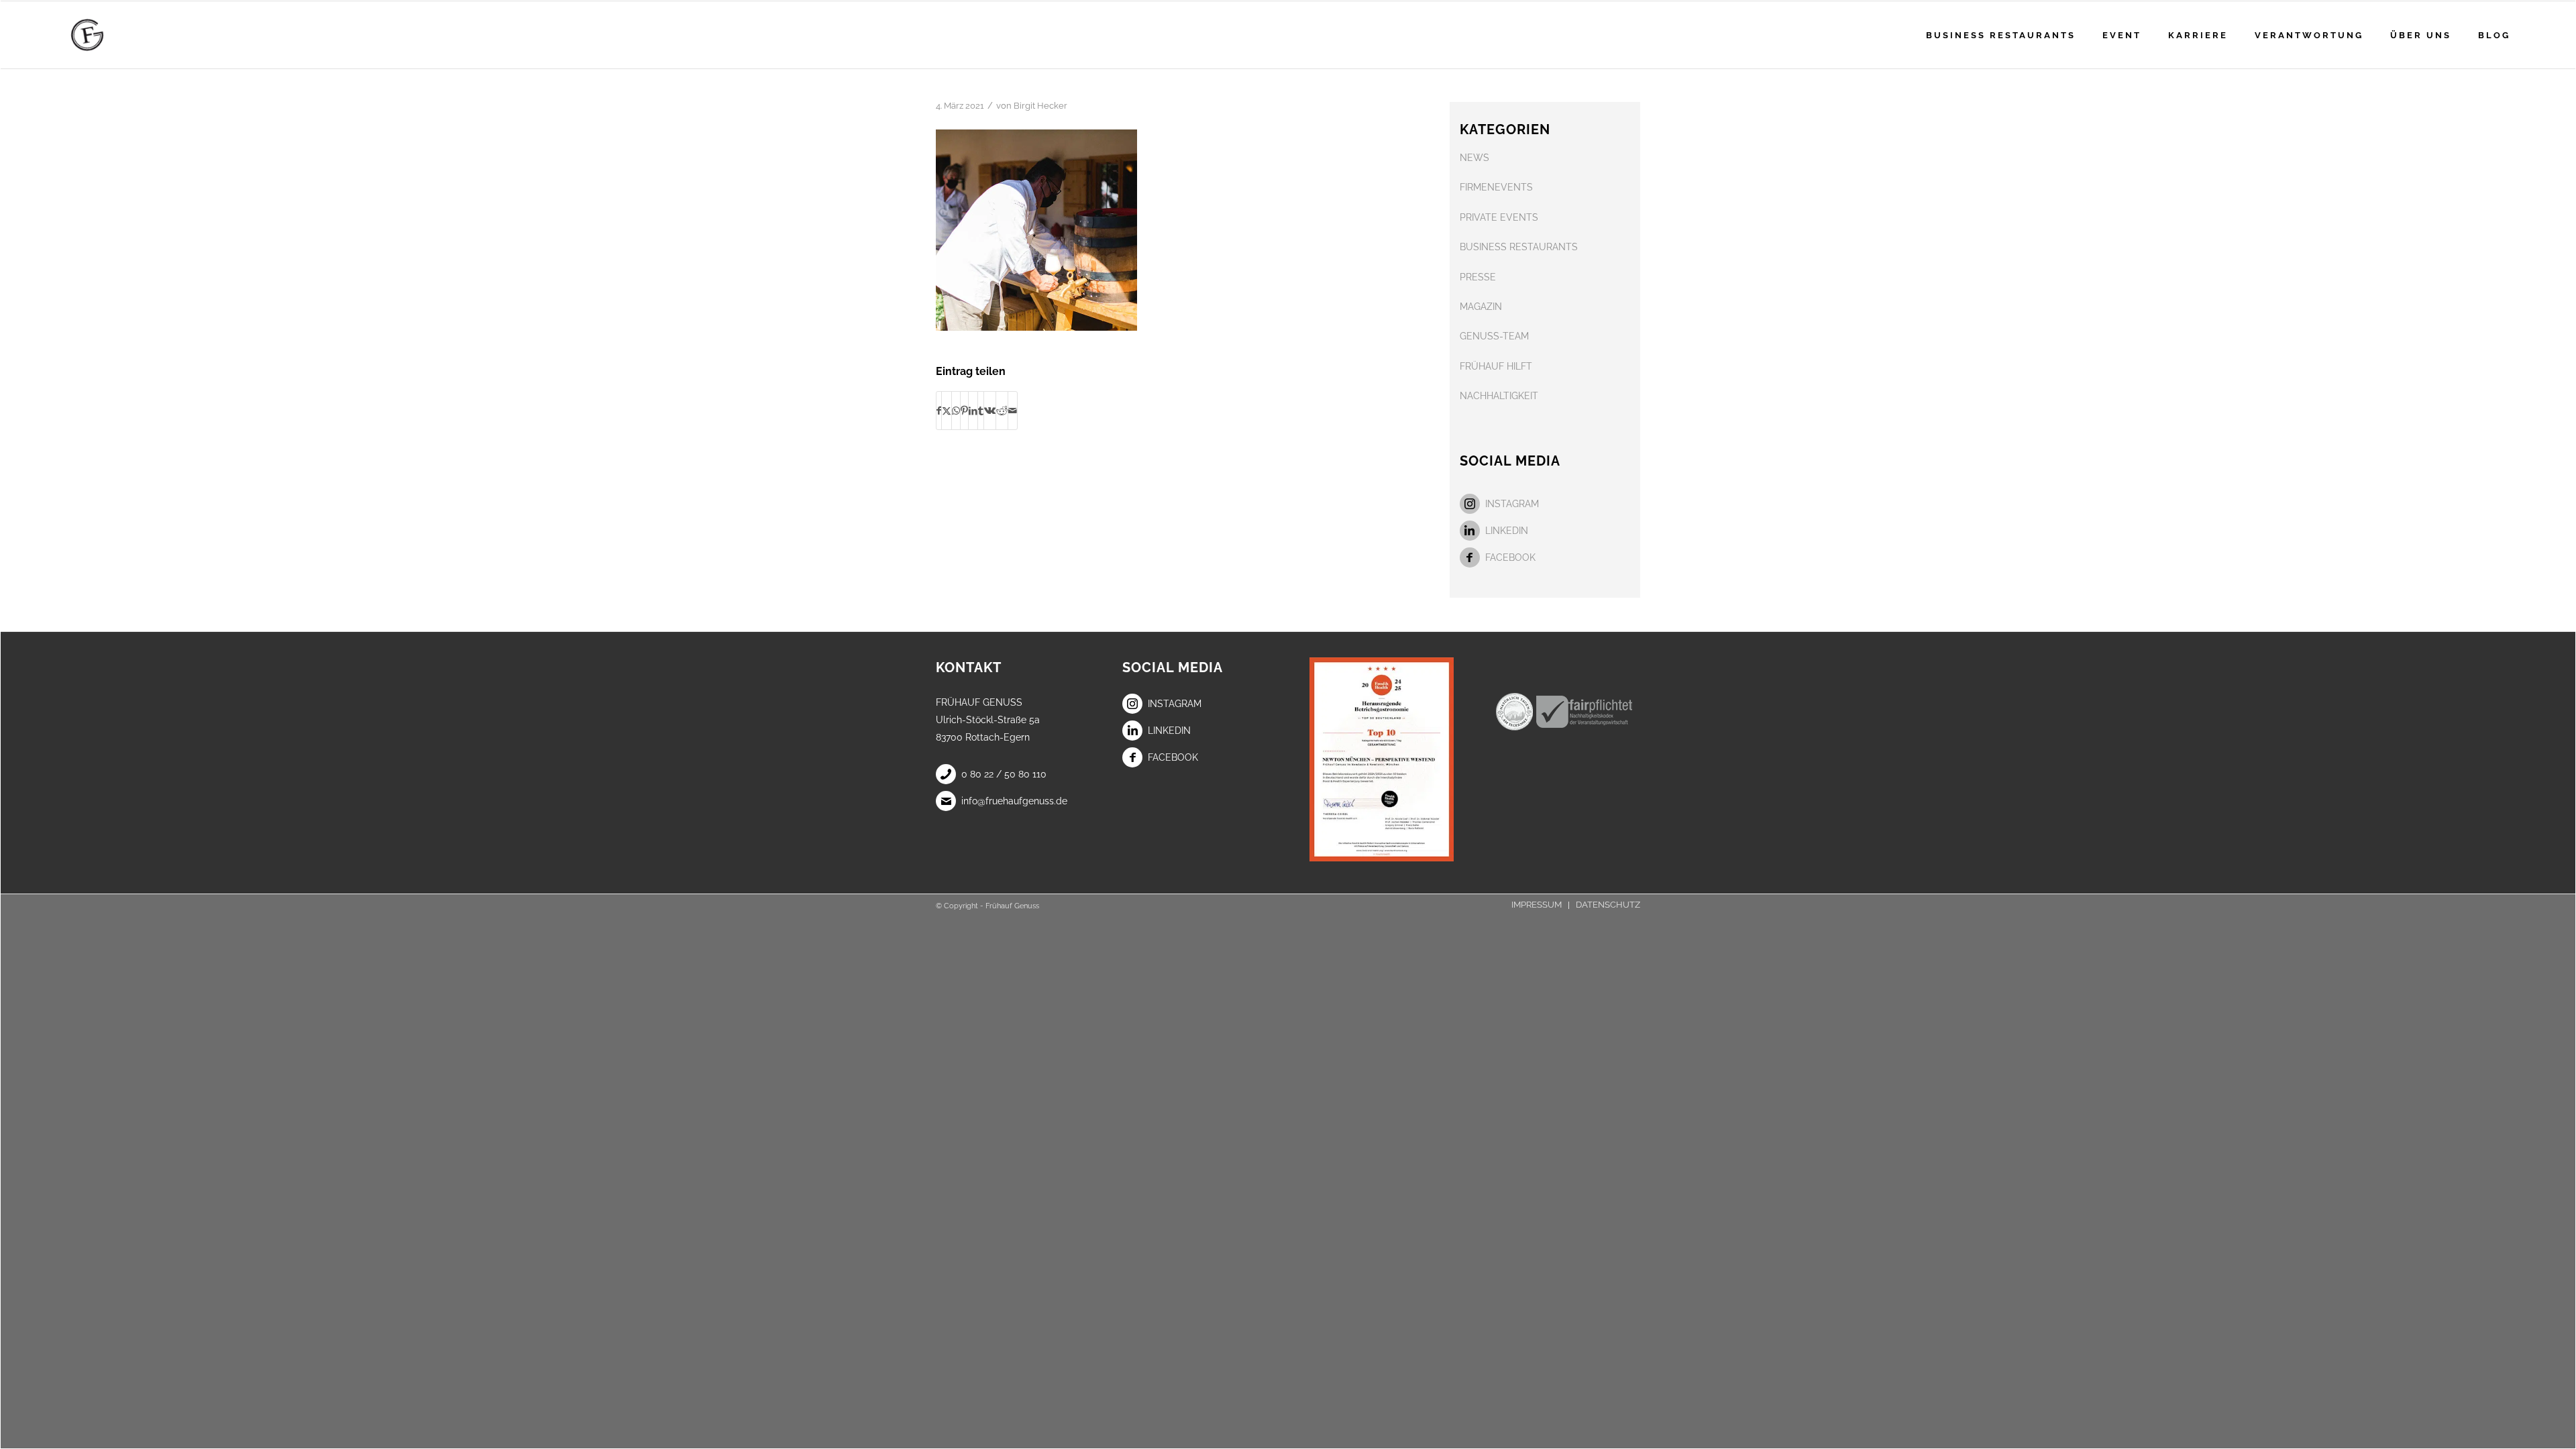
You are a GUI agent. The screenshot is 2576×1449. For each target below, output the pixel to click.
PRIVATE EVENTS (1499, 217)
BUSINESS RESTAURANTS (1519, 247)
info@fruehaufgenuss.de (1014, 801)
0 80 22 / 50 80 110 (1004, 774)
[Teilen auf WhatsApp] (956, 411)
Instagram (1512, 504)
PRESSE (1478, 277)
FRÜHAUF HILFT (1496, 366)
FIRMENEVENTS (1496, 187)
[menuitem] (2001, 35)
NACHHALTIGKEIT (1499, 396)
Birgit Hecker (1040, 106)
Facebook (1510, 557)
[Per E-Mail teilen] (1013, 411)
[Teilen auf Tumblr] (981, 411)
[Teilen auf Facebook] (939, 411)
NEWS (1474, 158)
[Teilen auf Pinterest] (964, 411)
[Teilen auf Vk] (990, 411)
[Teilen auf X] (947, 411)
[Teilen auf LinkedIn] (973, 411)
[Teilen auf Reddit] (1002, 411)
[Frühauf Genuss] (108, 35)
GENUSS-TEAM (1494, 336)
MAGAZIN (1481, 307)
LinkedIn (1507, 531)
